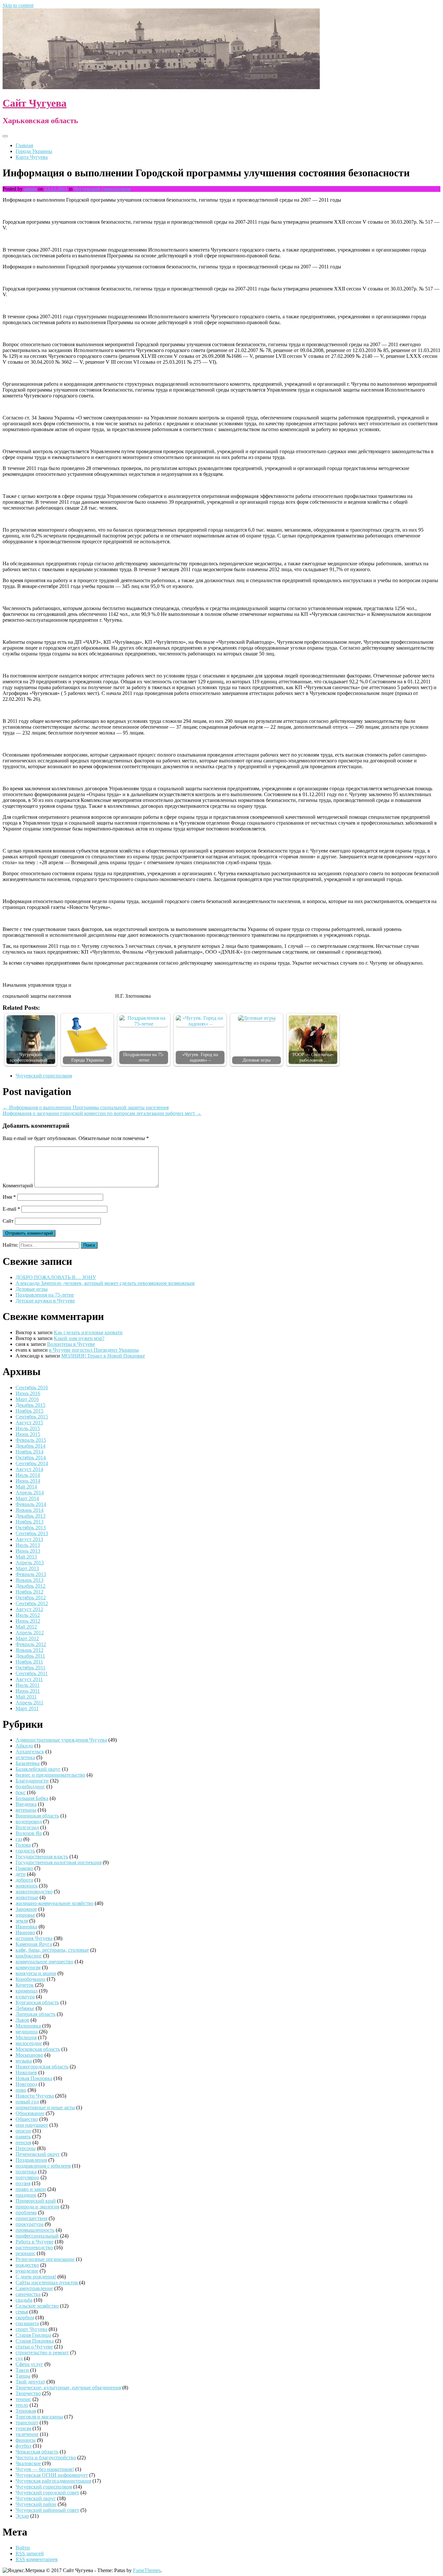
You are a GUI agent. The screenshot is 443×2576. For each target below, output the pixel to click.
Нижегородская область (42, 2067)
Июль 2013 (28, 1545)
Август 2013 (29, 1539)
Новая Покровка (34, 2078)
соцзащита (27, 2323)
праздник (26, 2195)
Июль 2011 (28, 1685)
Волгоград (27, 1827)
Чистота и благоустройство (46, 2458)
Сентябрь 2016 (32, 1388)
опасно (23, 2131)
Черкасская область (37, 2452)
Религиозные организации (45, 2259)
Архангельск (30, 1752)
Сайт (8, 1221)
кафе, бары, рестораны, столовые (52, 1950)
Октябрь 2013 (31, 1528)
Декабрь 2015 (30, 1405)
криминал (27, 1991)
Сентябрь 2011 (32, 1673)
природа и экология (37, 2207)
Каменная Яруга (34, 1944)
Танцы (23, 2376)
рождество (27, 2265)
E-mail (11, 1209)
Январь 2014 (30, 1510)
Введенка (26, 1804)
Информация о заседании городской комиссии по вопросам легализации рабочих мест (102, 1113)
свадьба (24, 2300)
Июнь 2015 (28, 1434)
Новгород (26, 2084)
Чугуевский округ (36, 2498)
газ (19, 1839)
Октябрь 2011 (30, 1668)
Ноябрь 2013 (30, 1522)
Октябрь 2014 (31, 1458)
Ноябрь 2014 (30, 1452)
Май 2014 (26, 1487)
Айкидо (24, 1746)
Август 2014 (29, 1469)
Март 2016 (27, 1399)
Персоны (26, 2148)
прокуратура (30, 2224)
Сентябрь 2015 (32, 1417)
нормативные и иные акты (45, 2107)
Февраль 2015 (31, 1440)
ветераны (26, 1810)
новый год (27, 2102)
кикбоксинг (29, 1956)
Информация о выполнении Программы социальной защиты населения (86, 1107)
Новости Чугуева (35, 2096)
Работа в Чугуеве (35, 2242)
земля (22, 1921)
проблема (26, 2212)
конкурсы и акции (36, 1973)
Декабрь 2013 (30, 1516)
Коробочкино (30, 1979)
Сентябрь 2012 (32, 1603)
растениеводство (34, 2247)
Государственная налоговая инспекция (59, 1862)
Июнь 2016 (28, 1393)
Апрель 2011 (30, 1703)
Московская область (38, 2049)
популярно (27, 2177)
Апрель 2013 (30, 1563)
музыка (24, 2061)
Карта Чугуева (32, 157)
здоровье (25, 1915)
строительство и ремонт (42, 2353)
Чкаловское (28, 2463)
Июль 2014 (28, 1475)
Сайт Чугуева (35, 103)
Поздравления (31, 2160)
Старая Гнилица (33, 2335)
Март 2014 (27, 1498)
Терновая (26, 2411)
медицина (27, 2032)
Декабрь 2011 (30, 1656)
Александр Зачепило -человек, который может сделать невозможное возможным (105, 1283)
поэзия (23, 2183)
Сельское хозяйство (37, 2306)
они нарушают (32, 2125)
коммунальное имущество (44, 1962)
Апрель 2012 (30, 1633)
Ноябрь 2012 (30, 1592)
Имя (9, 1197)
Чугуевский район (36, 2504)
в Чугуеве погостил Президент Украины (94, 1350)
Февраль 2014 (31, 1504)
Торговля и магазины (39, 2417)
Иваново (25, 1932)
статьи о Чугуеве (34, 2347)
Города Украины (34, 151)
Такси (23, 2370)
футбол (24, 2446)
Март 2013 (27, 1568)
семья (22, 2312)
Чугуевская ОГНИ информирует (52, 2475)
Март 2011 (27, 1708)
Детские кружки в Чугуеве (45, 1301)
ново (21, 2090)
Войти (23, 2548)
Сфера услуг (29, 2364)
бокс (21, 1792)
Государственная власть (42, 1857)
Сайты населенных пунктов (47, 2282)
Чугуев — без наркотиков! (45, 2469)
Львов (22, 2020)
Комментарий (18, 1186)
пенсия (23, 2142)
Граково (24, 1868)
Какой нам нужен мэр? (79, 1338)
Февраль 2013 (31, 1574)
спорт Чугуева (31, 2329)
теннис (23, 2399)
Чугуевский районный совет (47, 2510)
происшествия (31, 2218)
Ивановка (26, 1927)
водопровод (29, 1822)
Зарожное (26, 1909)
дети (21, 1874)
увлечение (27, 2434)
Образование (30, 2113)
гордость (25, 1851)
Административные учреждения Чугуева (61, 1740)
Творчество (28, 2393)
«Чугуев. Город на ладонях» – (200, 1057)
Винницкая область (37, 1816)
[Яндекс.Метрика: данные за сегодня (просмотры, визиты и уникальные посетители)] (24, 2570)
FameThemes (147, 2570)
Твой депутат (30, 2382)
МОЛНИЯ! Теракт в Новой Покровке (103, 1356)
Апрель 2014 (30, 1493)
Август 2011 (29, 1679)
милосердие (29, 2043)
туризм (23, 2428)
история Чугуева (34, 1938)
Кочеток (25, 1985)
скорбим (25, 2317)
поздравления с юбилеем (43, 2166)
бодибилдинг (30, 1787)
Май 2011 (26, 1697)
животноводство (34, 1892)
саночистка (28, 2294)
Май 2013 (26, 1557)
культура (25, 1997)
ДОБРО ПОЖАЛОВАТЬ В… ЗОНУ (56, 1277)
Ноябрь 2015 (30, 1411)
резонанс (25, 2253)
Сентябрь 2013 (32, 1533)
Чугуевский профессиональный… (31, 1057)
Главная (24, 145)
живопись (27, 1886)
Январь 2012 (30, 1650)
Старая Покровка (35, 2341)
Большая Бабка (32, 1798)
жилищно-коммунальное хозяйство (54, 1903)
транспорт (27, 2423)
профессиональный (37, 2236)
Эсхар (22, 2516)
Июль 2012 (28, 1615)
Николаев (26, 2072)
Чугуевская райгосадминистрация (53, 2481)
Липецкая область (36, 2014)
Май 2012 (26, 1627)
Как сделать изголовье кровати (88, 1332)
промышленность (35, 2230)
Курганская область (37, 2002)
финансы (26, 2440)
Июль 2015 (28, 1428)
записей (30, 2553)
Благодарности (32, 1781)
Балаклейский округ (38, 1769)
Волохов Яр (29, 1833)
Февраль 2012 (31, 1644)
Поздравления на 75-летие (144, 1057)
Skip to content (18, 5)
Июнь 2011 (28, 1691)
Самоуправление (34, 2288)
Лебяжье (25, 2008)
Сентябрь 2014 (32, 1463)
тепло (22, 2405)
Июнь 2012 (28, 1621)
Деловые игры (257, 1060)
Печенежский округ (38, 2154)
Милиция (26, 2037)
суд (19, 2358)
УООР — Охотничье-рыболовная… (313, 1057)
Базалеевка (28, 1763)
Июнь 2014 (28, 1481)
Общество (27, 2119)
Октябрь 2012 (31, 1598)
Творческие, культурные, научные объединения (68, 2388)
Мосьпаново (29, 2055)
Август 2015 (29, 1423)
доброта (24, 1880)
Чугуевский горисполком (102, 189)
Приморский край (36, 2201)
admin (30, 189)
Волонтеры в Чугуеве (71, 1344)
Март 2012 (27, 1638)
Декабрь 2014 (30, 1446)
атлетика (25, 1757)
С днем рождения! (36, 2277)
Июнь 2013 (28, 1551)
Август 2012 (29, 1609)
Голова (23, 1845)
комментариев (37, 2559)
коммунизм (28, 1967)
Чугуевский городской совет (47, 2493)
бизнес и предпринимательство (50, 1775)
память (23, 2137)
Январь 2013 (30, 1580)
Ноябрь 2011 (29, 1662)
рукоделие (27, 2271)
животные (27, 1897)
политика (26, 2172)
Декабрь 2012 (30, 1586)
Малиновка (28, 2026)
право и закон (31, 2189)
